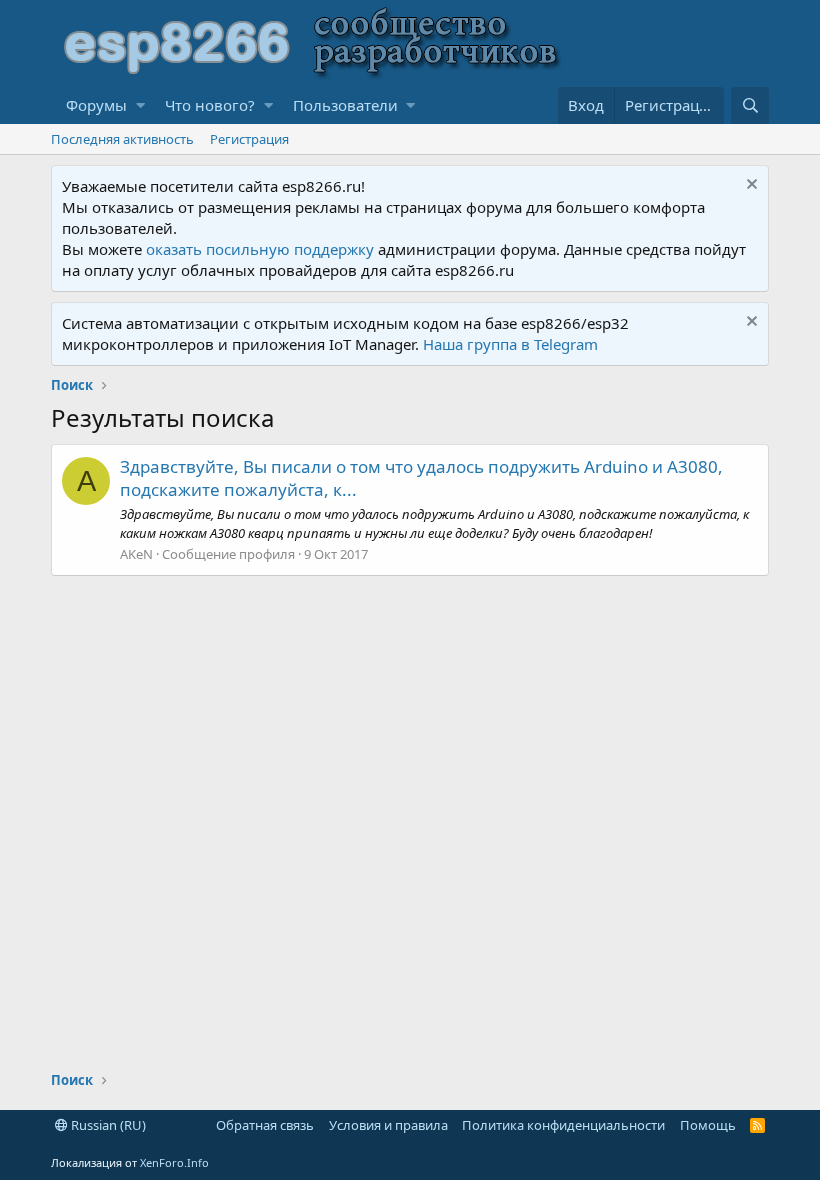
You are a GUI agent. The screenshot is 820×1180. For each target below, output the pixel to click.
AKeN (136, 554)
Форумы (96, 105)
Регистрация (249, 139)
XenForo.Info (174, 1162)
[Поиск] (750, 105)
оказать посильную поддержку (260, 249)
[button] (140, 105)
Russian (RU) (107, 1125)
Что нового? (210, 105)
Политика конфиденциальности (563, 1125)
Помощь (708, 1125)
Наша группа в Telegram (510, 344)
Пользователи (345, 105)
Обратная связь (265, 1125)
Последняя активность (122, 139)
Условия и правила (388, 1125)
